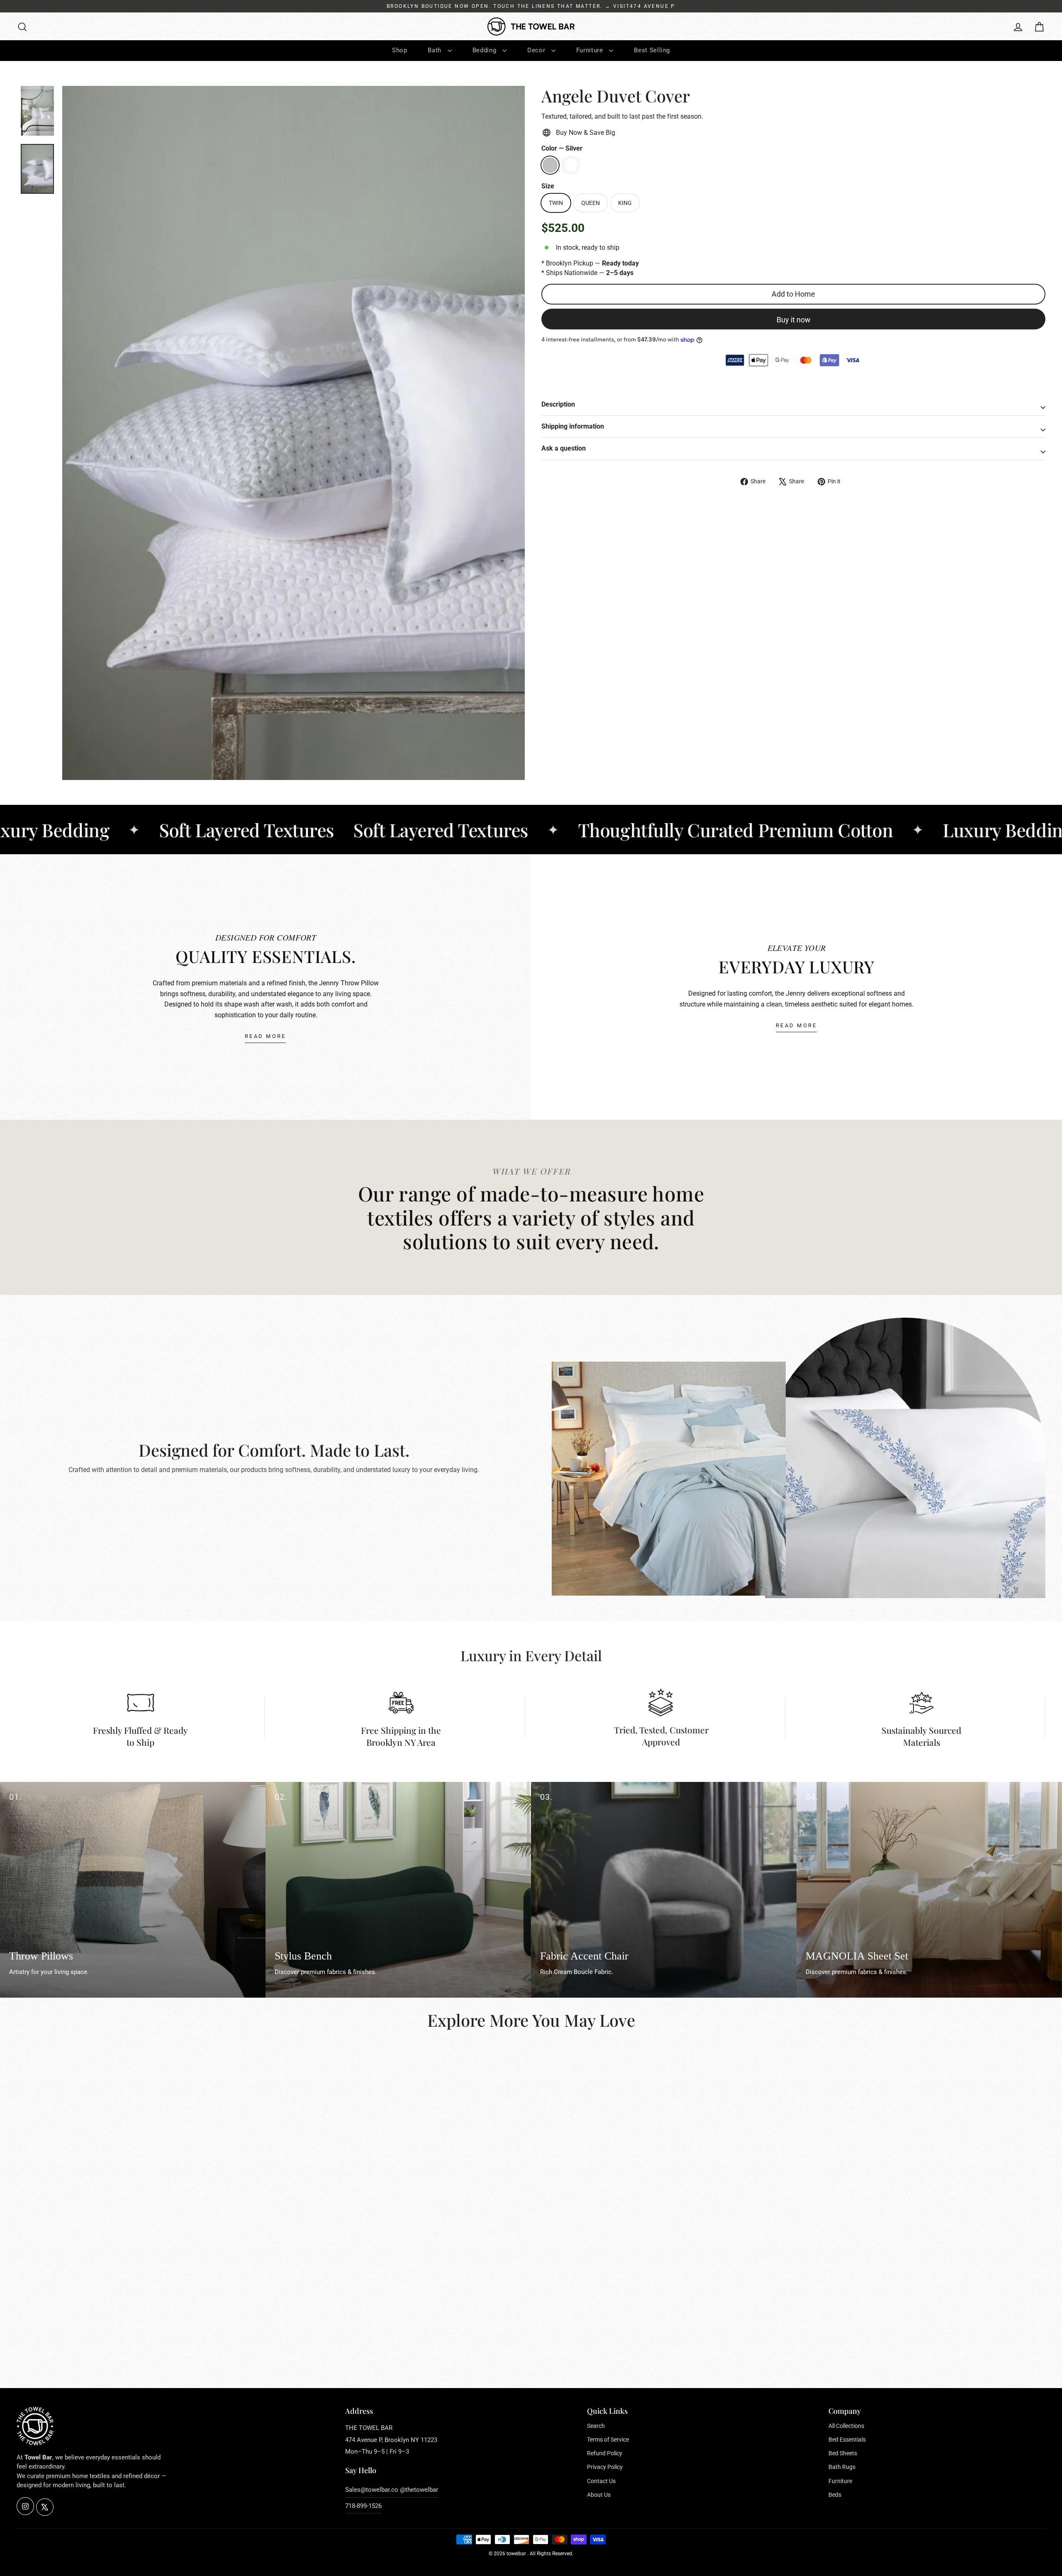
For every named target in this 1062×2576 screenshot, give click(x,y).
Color (562, 148)
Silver (550, 165)
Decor (537, 50)
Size (548, 186)
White (571, 165)
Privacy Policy (605, 2467)
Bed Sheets (843, 2453)
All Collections (846, 2426)
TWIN (556, 203)
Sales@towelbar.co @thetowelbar (392, 2490)
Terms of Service (608, 2440)
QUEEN (591, 203)
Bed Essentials (847, 2440)
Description (558, 404)
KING (625, 203)
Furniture (591, 50)
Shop (400, 50)
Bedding (485, 50)
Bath (435, 50)
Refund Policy (605, 2453)
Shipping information (573, 426)
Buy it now (794, 320)
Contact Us (601, 2481)
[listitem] (133, 1890)
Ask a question (564, 448)
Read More (265, 1036)
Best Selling (652, 50)
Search (596, 2426)
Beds (835, 2495)
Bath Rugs (842, 2467)
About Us (599, 2495)
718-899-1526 (363, 2506)
